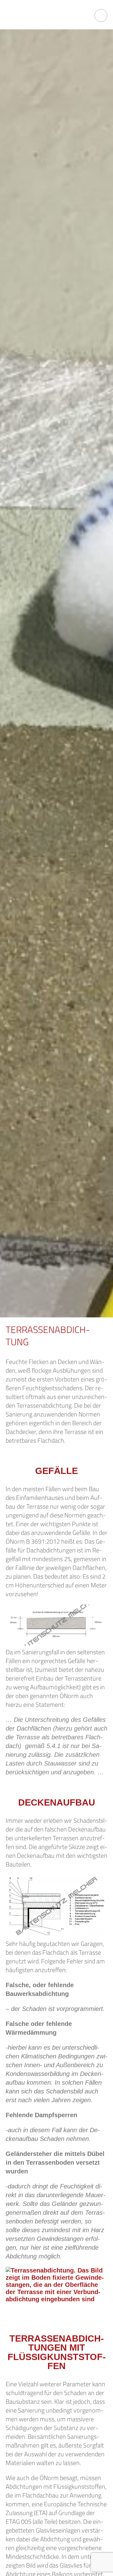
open (101, 15)
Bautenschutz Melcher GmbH (40, 15)
